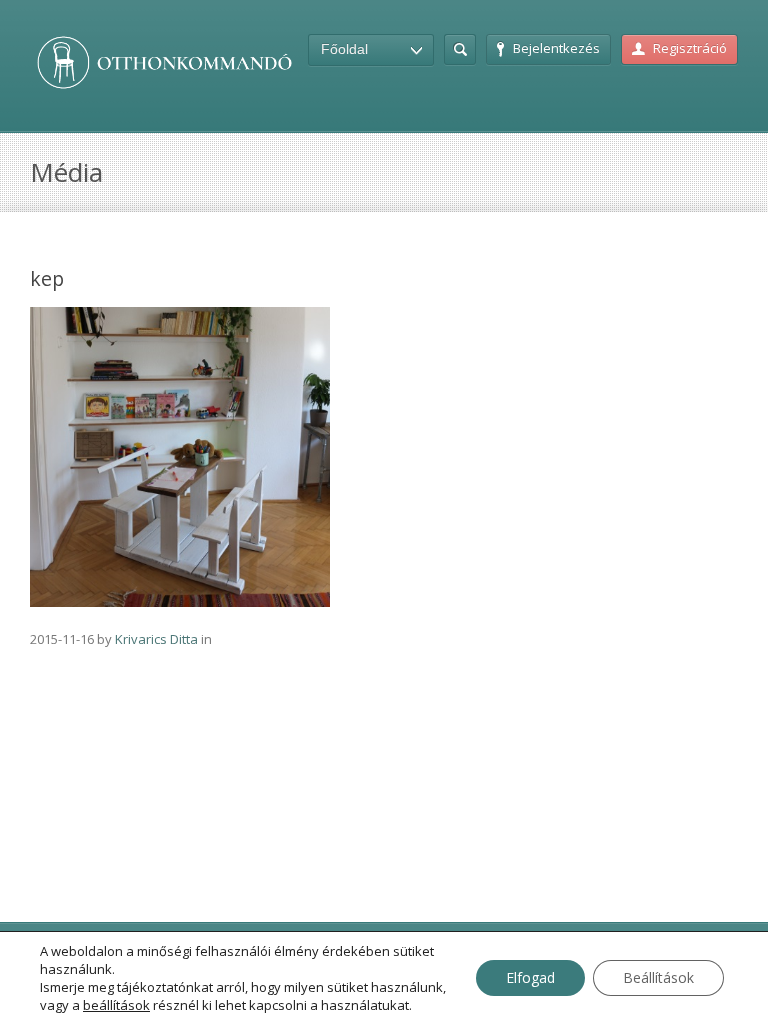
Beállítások (658, 977)
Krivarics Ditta (156, 639)
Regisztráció (690, 48)
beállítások (116, 1005)
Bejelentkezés (556, 48)
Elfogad (530, 977)
